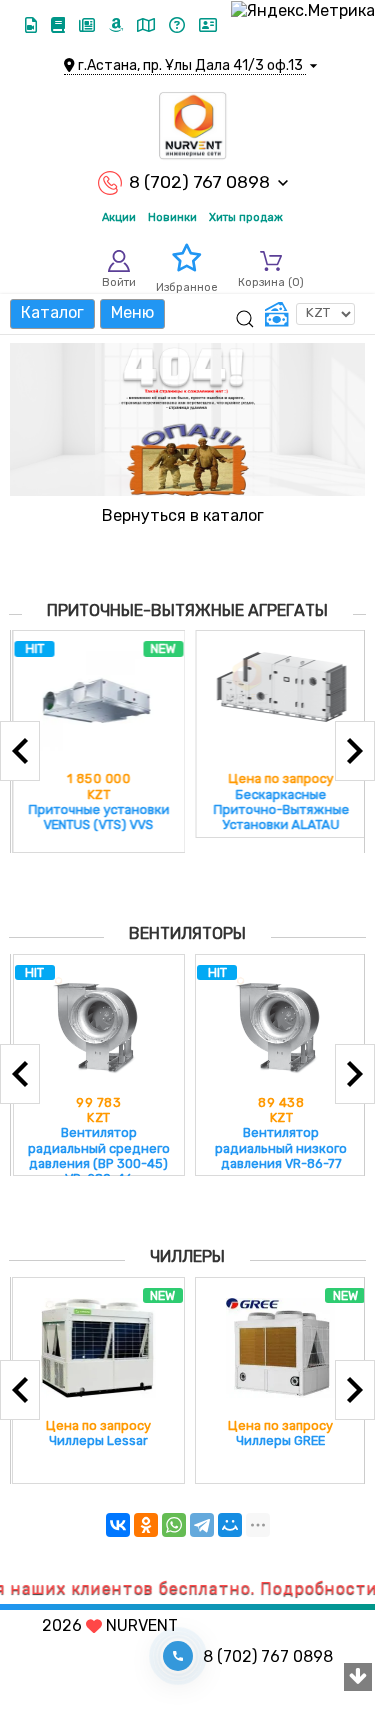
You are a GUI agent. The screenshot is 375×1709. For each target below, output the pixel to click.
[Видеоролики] (33, 25)
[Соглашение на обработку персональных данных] (208, 25)
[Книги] (60, 25)
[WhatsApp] (174, 1525)
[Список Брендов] (118, 25)
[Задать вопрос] (179, 25)
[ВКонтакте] (118, 1525)
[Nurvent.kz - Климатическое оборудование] (193, 126)
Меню (132, 312)
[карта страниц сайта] (148, 25)
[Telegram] (202, 1525)
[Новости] (89, 25)
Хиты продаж (246, 217)
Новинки (172, 217)
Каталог (52, 312)
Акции (119, 217)
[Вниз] (358, 1678)
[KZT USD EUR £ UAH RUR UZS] (310, 314)
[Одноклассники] (146, 1525)
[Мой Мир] (230, 1525)
